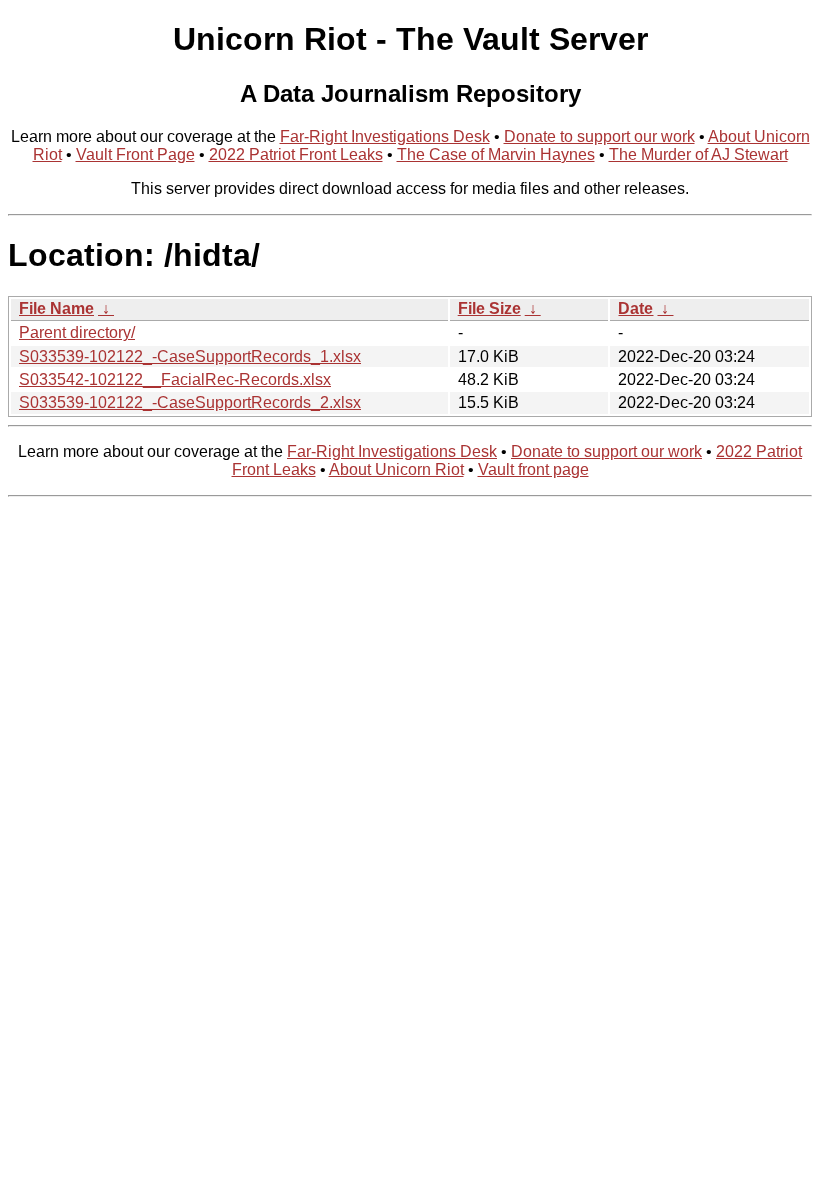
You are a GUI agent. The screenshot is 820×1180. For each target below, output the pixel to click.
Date (635, 308)
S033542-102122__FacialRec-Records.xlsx (175, 379)
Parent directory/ (77, 332)
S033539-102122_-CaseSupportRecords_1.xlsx (190, 356)
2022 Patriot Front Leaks (296, 154)
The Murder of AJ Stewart (698, 154)
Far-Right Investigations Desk (385, 136)
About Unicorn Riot (396, 469)
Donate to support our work (599, 136)
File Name (56, 308)
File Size (489, 308)
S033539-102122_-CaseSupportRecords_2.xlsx (190, 402)
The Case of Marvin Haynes (496, 154)
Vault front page (533, 469)
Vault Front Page (135, 154)
